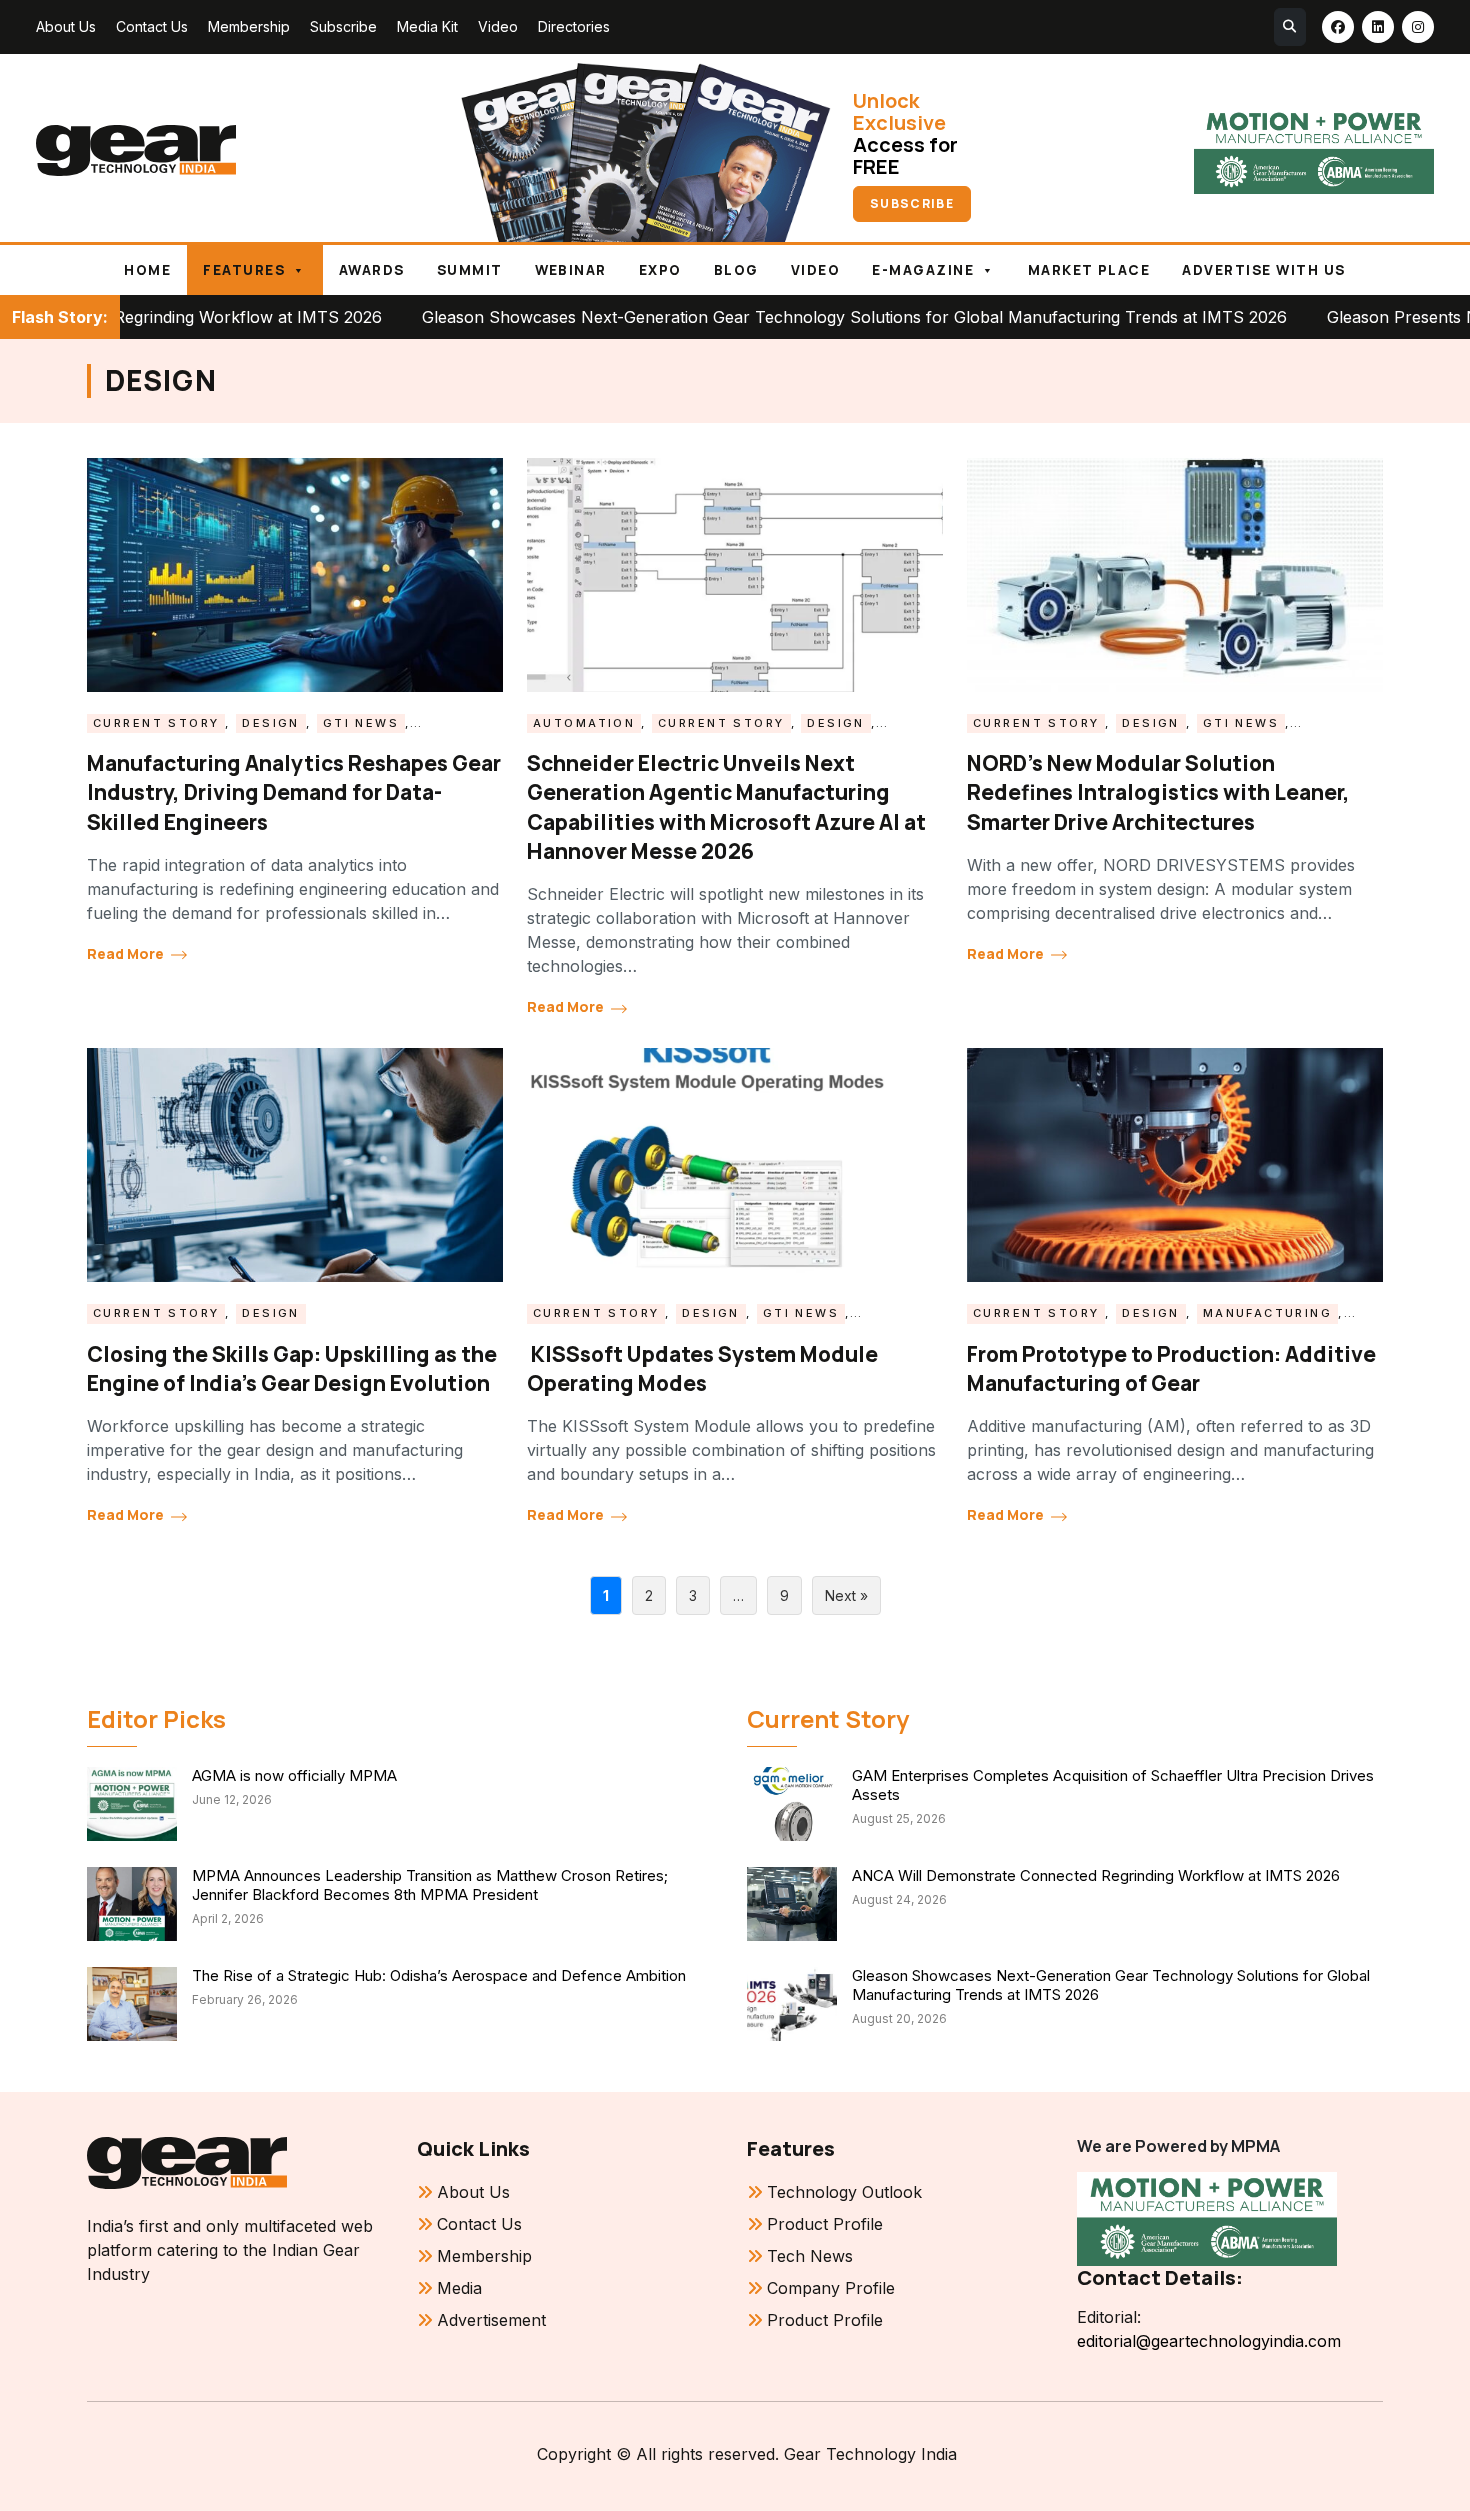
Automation (584, 723)
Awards (372, 270)
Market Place (1089, 270)
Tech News (810, 2256)
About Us (66, 26)
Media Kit (427, 26)
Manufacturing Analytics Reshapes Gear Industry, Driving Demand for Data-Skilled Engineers (294, 792)
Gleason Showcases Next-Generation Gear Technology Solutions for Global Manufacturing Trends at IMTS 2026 (706, 317)
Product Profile (825, 2224)
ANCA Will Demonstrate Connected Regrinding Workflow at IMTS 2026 (1096, 1875)
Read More (127, 953)
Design (271, 723)
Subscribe (343, 26)
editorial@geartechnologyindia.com (1209, 2341)
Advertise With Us (1263, 270)
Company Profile (831, 2288)
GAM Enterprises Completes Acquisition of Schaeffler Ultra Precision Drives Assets (1113, 1785)
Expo (660, 270)
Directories (574, 26)
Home (147, 270)
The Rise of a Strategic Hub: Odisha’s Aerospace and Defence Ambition (439, 1975)
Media (459, 2288)
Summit (470, 270)
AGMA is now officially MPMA (294, 1775)
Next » (846, 1595)
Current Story (156, 723)
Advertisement (491, 2320)
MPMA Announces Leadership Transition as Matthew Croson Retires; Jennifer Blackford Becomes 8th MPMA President (430, 1885)
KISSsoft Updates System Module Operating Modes (702, 1368)
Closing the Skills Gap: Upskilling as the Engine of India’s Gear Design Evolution (292, 1368)
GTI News (361, 723)
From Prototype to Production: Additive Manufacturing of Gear (1171, 1368)
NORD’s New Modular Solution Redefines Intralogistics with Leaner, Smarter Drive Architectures (1158, 792)
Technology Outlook (844, 2192)
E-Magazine (923, 270)
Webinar (571, 270)
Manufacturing (1267, 1313)
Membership (249, 26)
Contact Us (152, 26)
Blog (736, 270)
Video (498, 26)
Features (244, 270)
